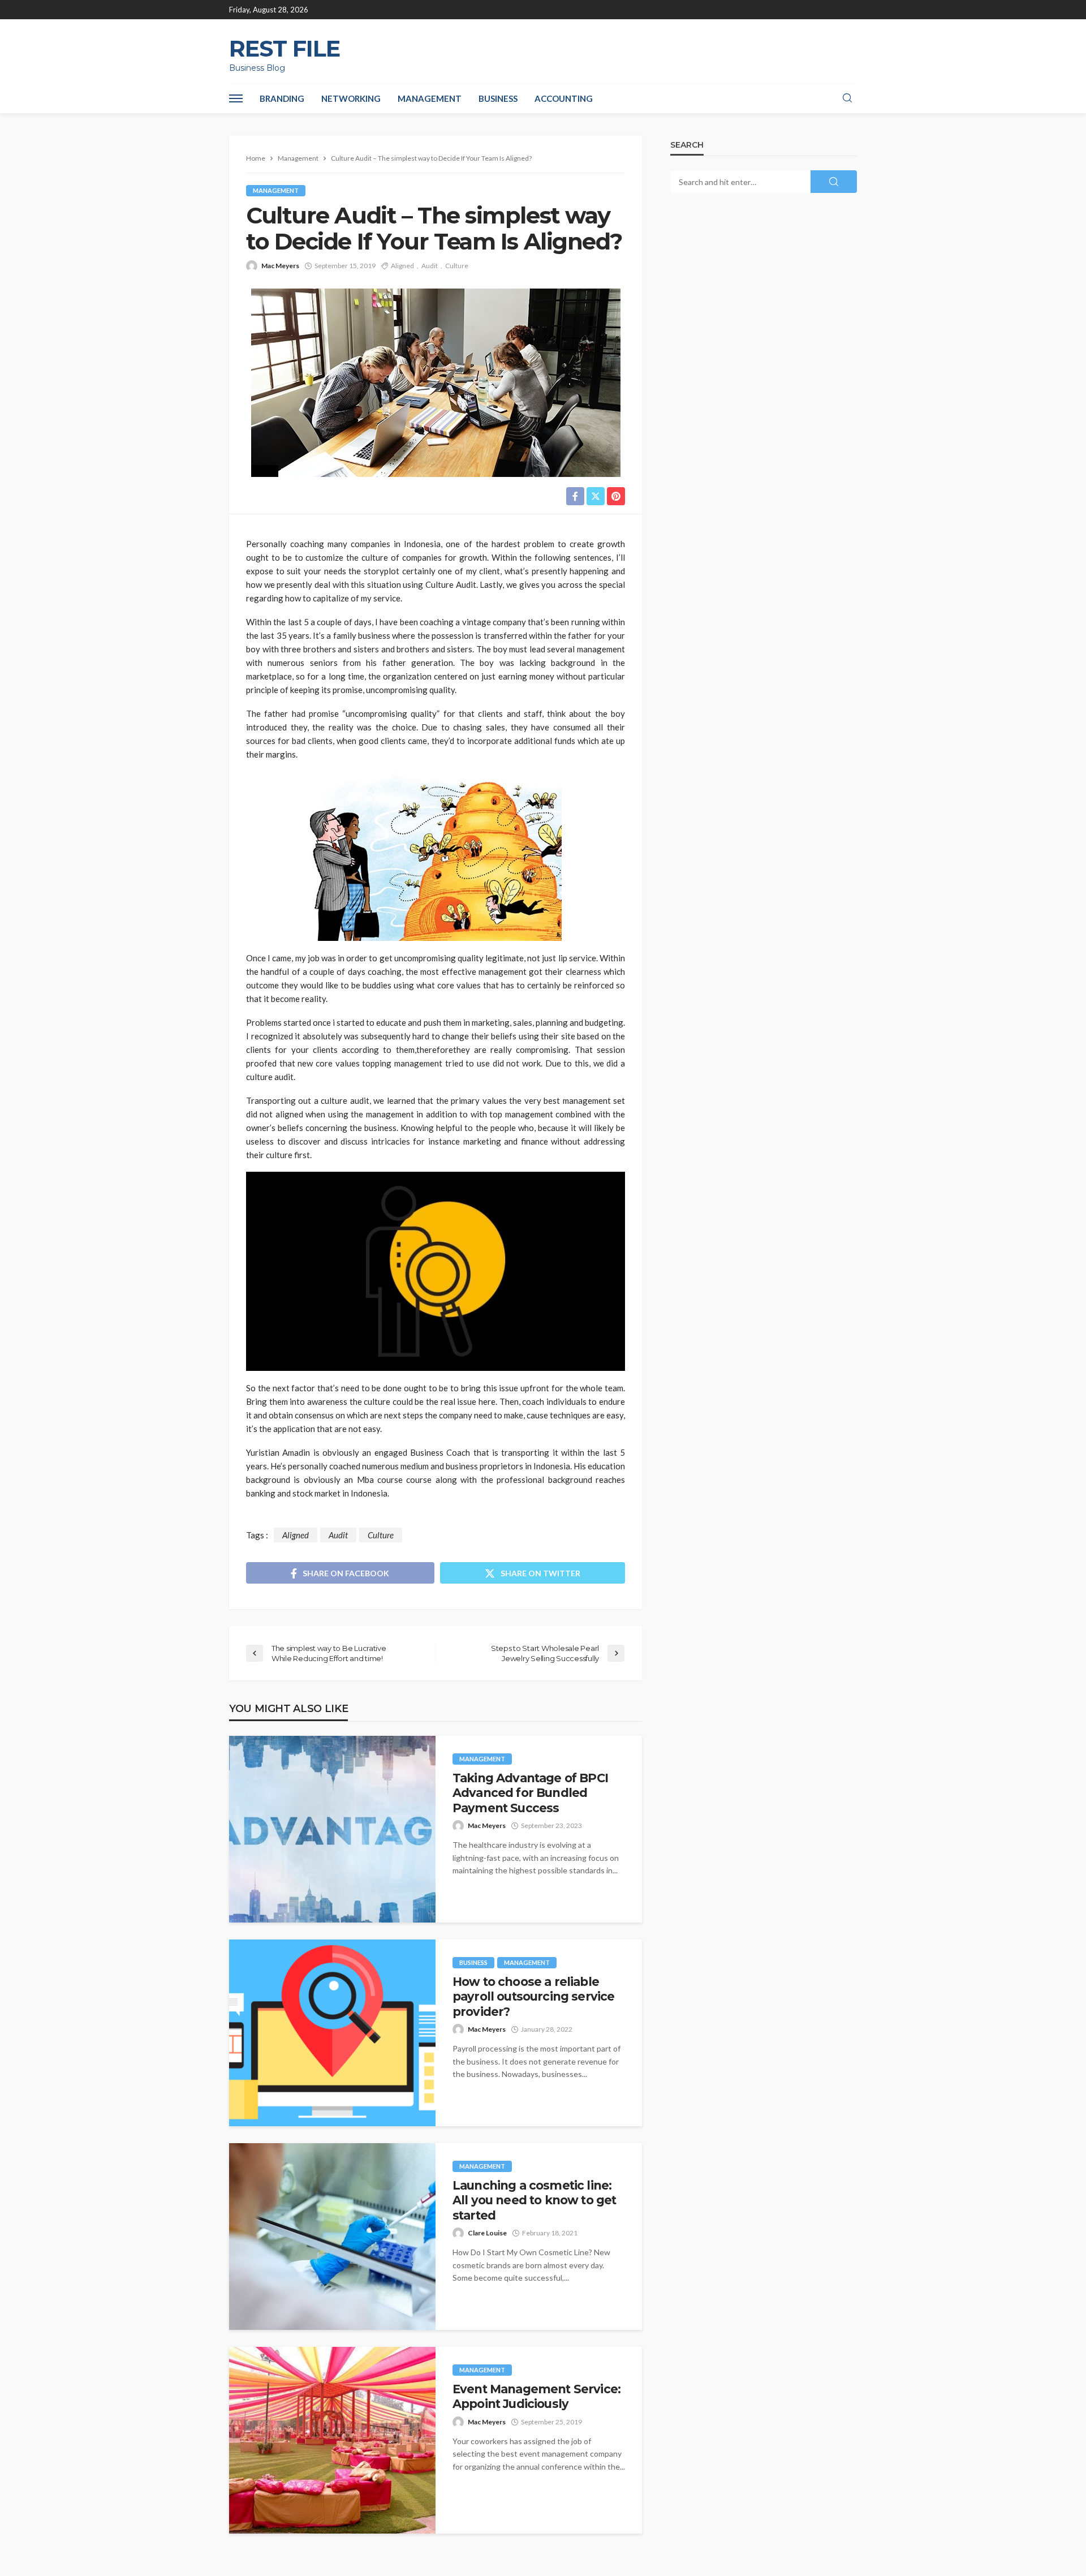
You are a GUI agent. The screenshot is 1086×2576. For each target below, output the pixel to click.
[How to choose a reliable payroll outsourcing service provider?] (332, 2033)
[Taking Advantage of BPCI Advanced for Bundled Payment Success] (332, 1829)
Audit (430, 266)
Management (430, 98)
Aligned (402, 266)
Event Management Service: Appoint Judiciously (536, 2396)
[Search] (847, 98)
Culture (457, 266)
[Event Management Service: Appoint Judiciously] (332, 2440)
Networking (351, 98)
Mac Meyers (280, 266)
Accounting (564, 98)
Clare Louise (487, 2233)
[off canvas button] (236, 98)
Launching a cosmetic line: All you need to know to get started (534, 2200)
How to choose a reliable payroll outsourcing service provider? (533, 1997)
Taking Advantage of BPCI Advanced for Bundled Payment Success (530, 1793)
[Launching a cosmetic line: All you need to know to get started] (332, 2237)
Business (498, 98)
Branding (282, 98)
